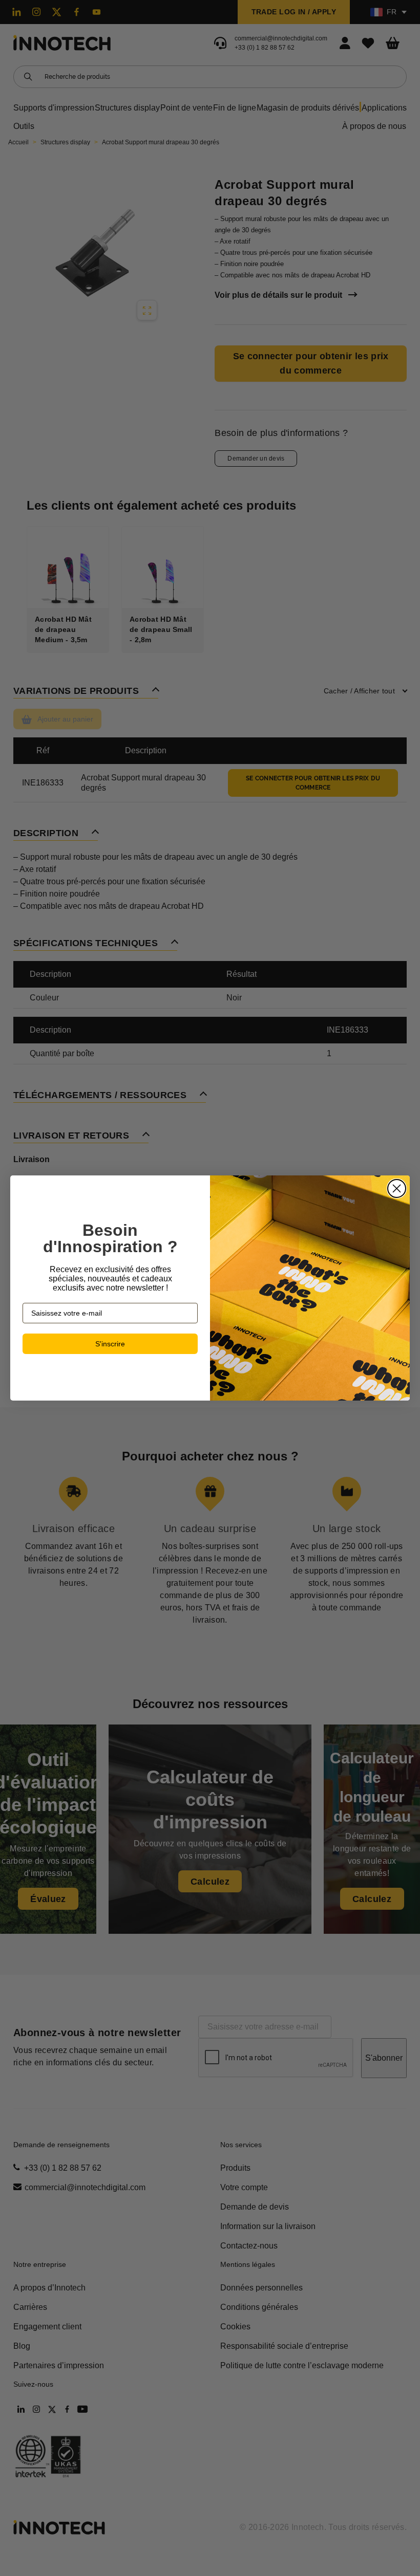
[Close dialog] (397, 1188)
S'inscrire (110, 1344)
